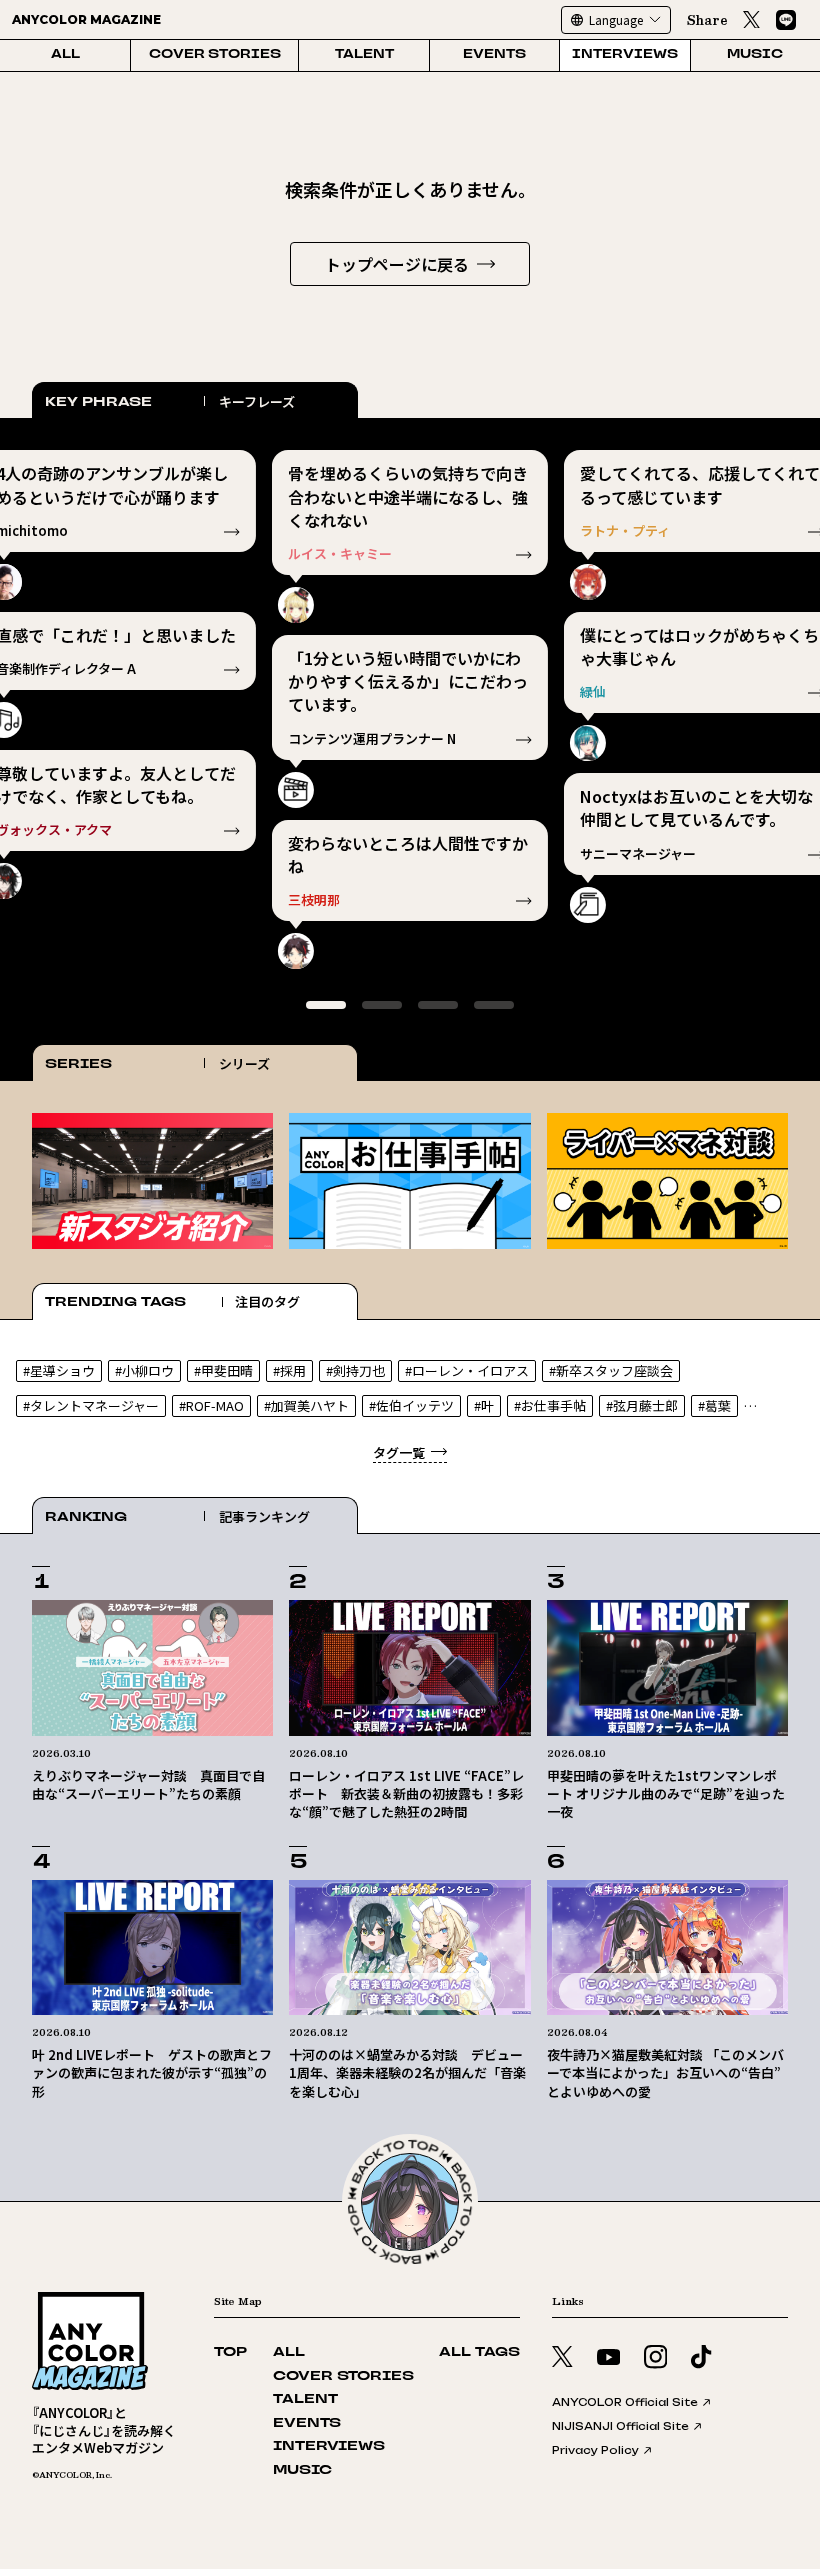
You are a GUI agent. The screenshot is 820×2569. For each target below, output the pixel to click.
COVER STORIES (215, 55)
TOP (230, 2352)
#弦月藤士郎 (642, 1405)
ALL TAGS (479, 2352)
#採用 (289, 1370)
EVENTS (494, 55)
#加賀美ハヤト (306, 1405)
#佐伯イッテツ (411, 1405)
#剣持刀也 (355, 1370)
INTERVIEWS (625, 55)
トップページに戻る (397, 264)
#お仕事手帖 (550, 1405)
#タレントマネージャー (91, 1405)
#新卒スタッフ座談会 (611, 1370)
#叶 (484, 1405)
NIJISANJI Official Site (620, 2426)
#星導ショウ (59, 1370)
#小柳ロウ (144, 1370)
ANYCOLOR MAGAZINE (86, 19)
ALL (65, 55)
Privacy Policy (595, 2450)
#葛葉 (714, 1405)
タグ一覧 (399, 1452)
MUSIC (755, 55)
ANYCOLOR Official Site (625, 2402)
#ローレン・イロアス (467, 1370)
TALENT (364, 55)
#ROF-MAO (211, 1405)
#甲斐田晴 (223, 1370)
